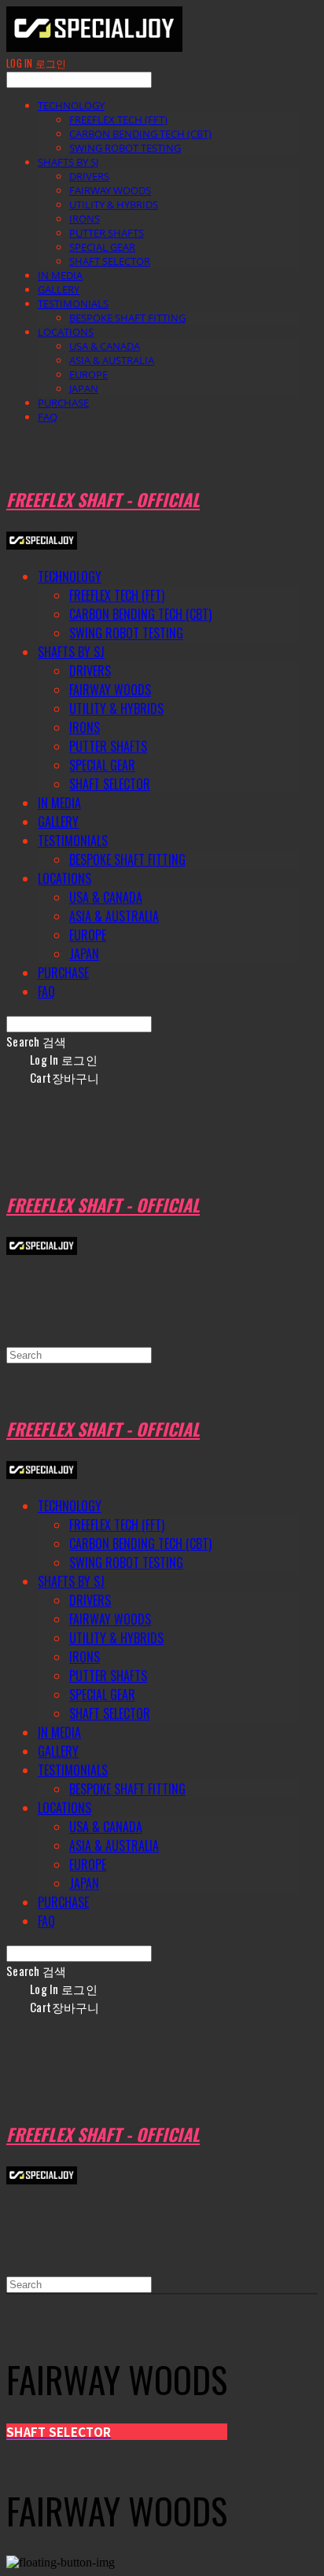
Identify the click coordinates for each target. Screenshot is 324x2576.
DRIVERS (89, 176)
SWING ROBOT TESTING (125, 148)
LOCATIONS (66, 332)
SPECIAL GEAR (102, 247)
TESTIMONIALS (73, 304)
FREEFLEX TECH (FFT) (118, 120)
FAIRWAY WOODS (110, 190)
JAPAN (84, 388)
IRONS (85, 219)
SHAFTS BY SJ (68, 162)
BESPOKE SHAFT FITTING (127, 318)
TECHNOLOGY (71, 105)
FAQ (48, 417)
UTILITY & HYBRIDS (114, 204)
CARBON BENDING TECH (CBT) (140, 134)
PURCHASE (63, 403)
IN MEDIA (60, 275)
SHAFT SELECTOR (110, 261)
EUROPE (88, 374)
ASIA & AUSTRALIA (112, 360)
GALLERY (59, 289)
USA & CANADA (105, 346)
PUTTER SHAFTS (107, 233)
